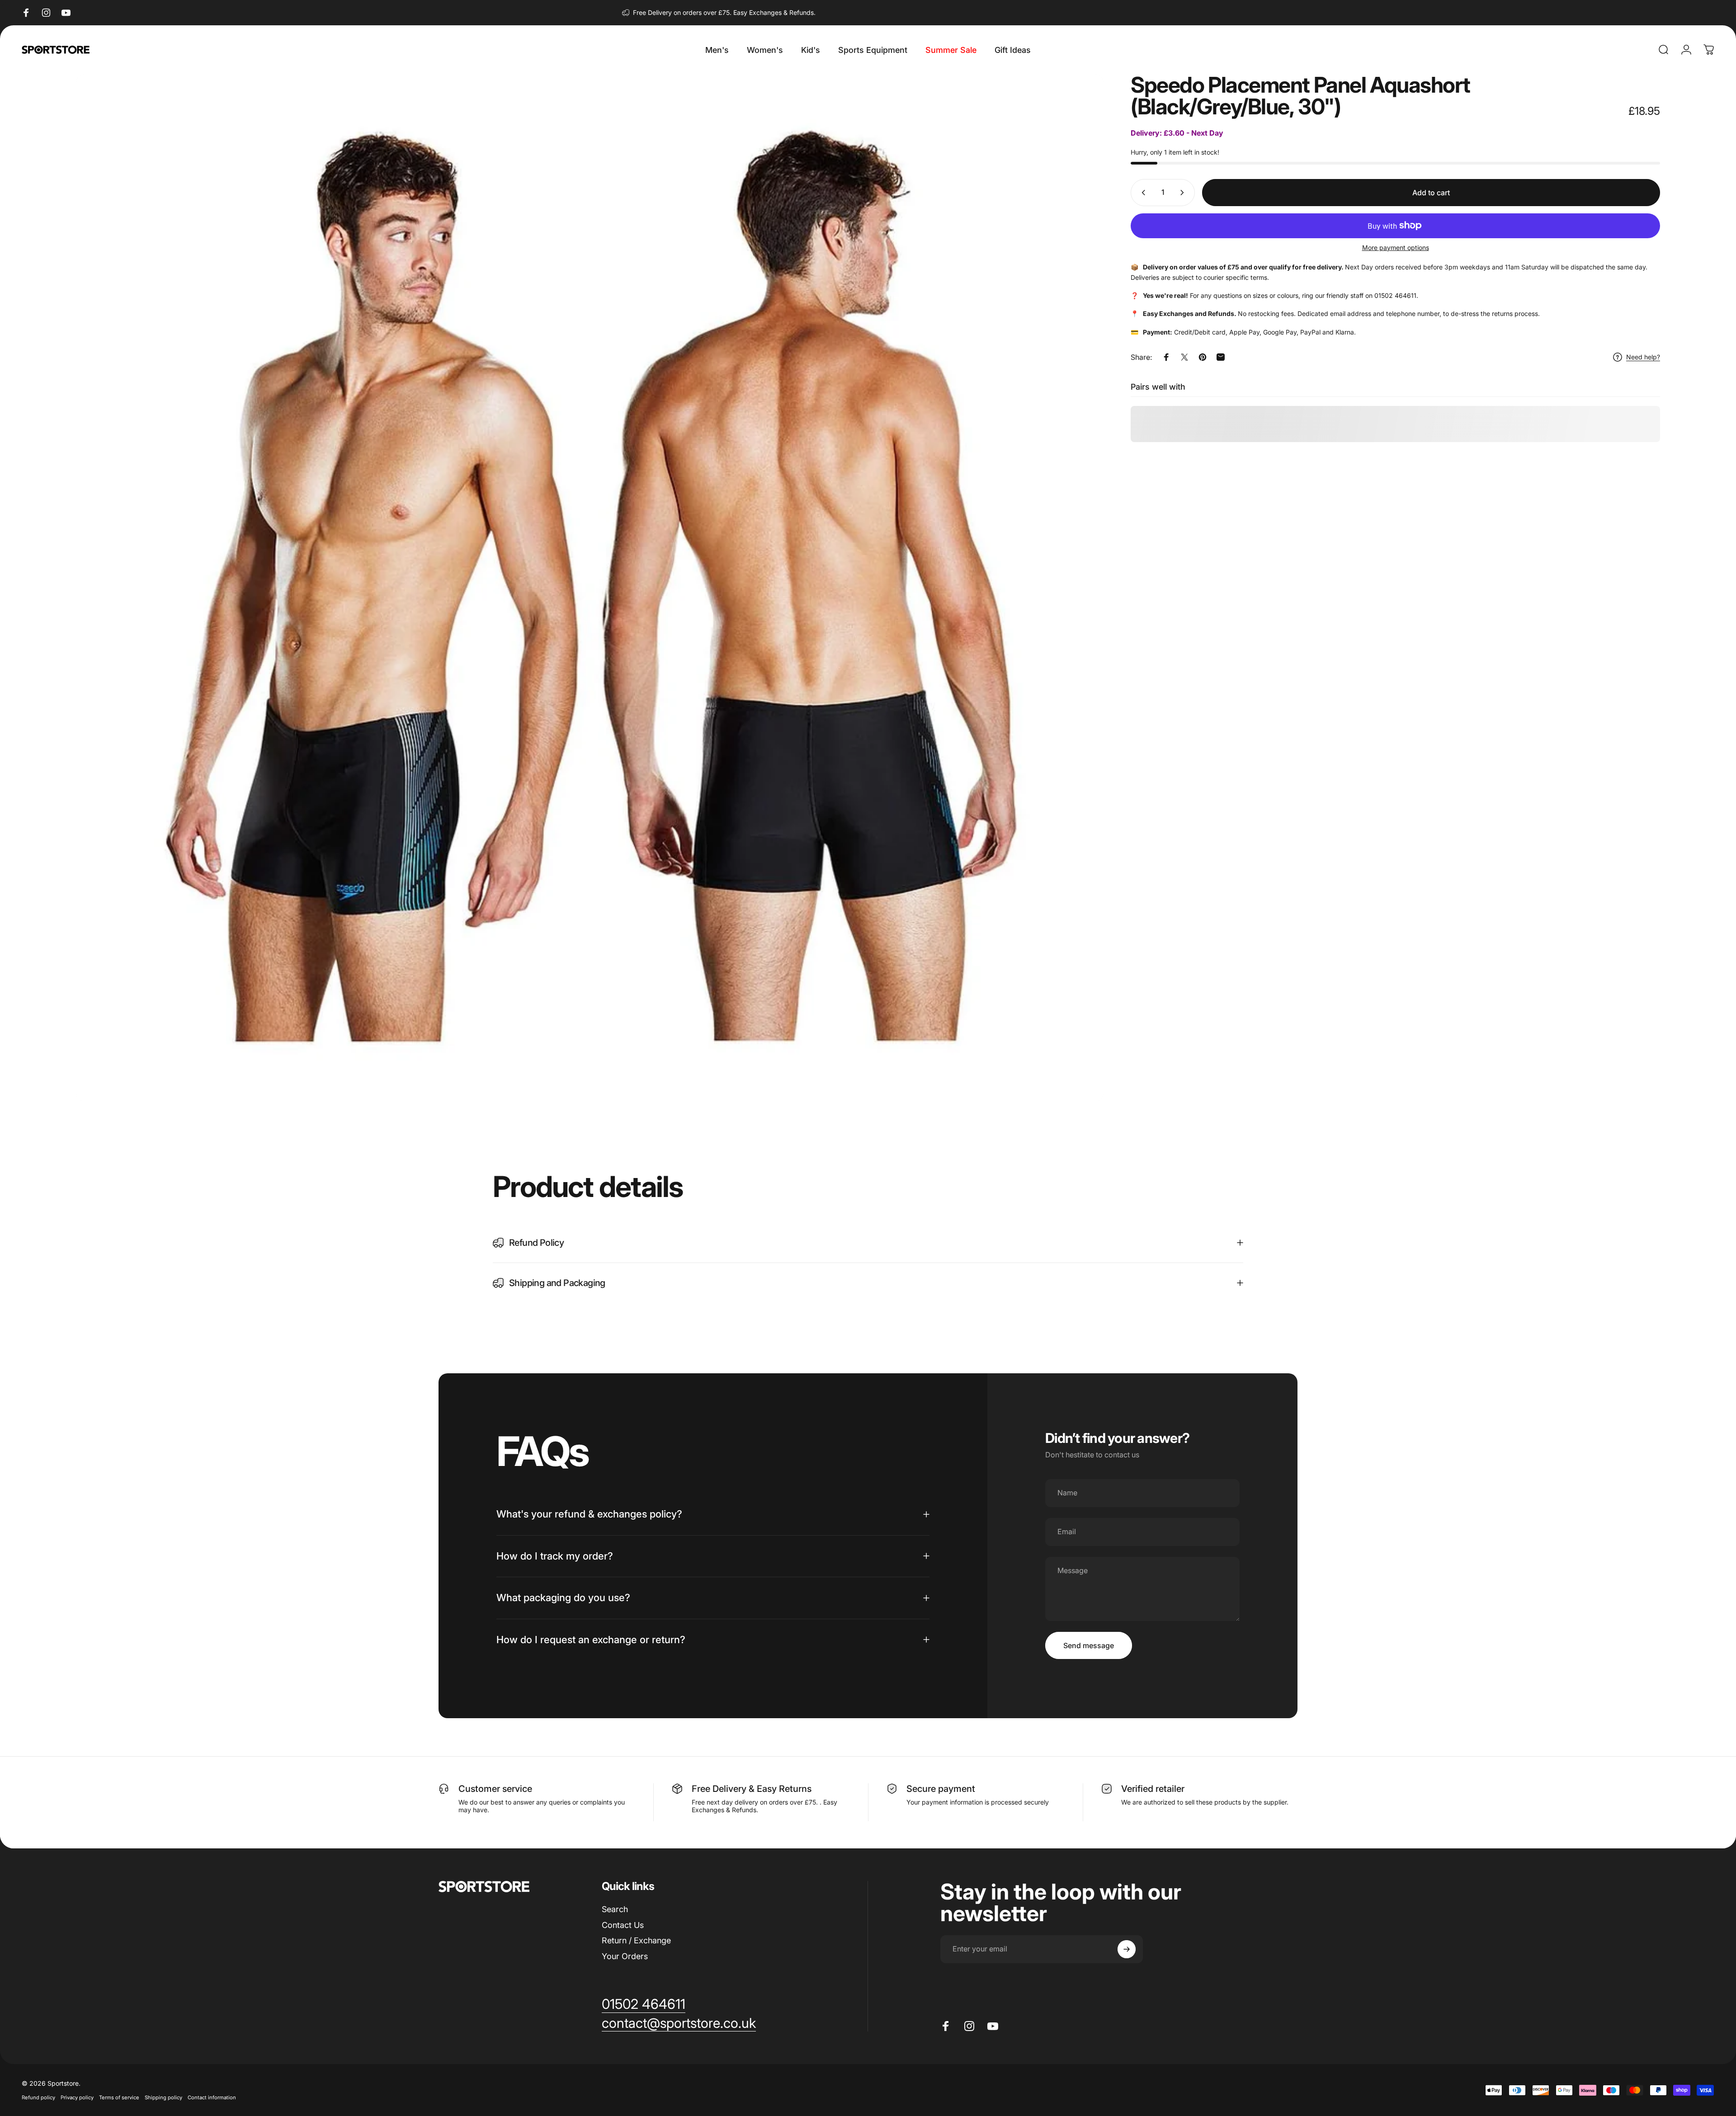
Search (615, 1909)
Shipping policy (163, 2097)
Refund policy (38, 2097)
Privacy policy (77, 2097)
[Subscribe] (1127, 1949)
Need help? (1643, 357)
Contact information (212, 2097)
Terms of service (119, 2097)
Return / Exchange (636, 1940)
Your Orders (625, 1956)
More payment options (1396, 247)
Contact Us (623, 1925)
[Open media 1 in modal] (590, 588)
